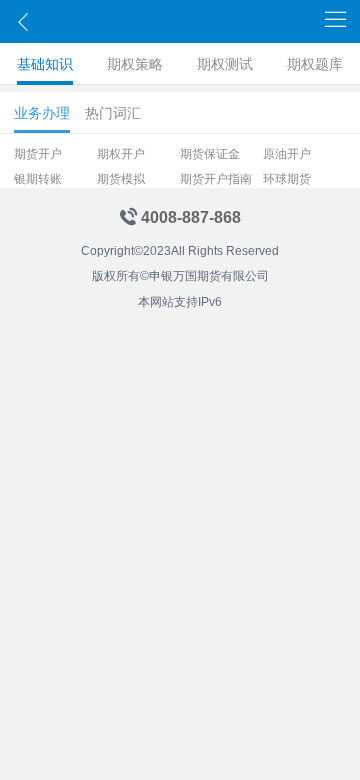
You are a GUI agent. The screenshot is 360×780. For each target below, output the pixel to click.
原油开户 (287, 154)
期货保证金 (210, 154)
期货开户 (38, 154)
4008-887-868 (191, 217)
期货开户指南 (216, 179)
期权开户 (121, 154)
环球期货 (287, 179)
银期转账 (38, 179)
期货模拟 (121, 179)
